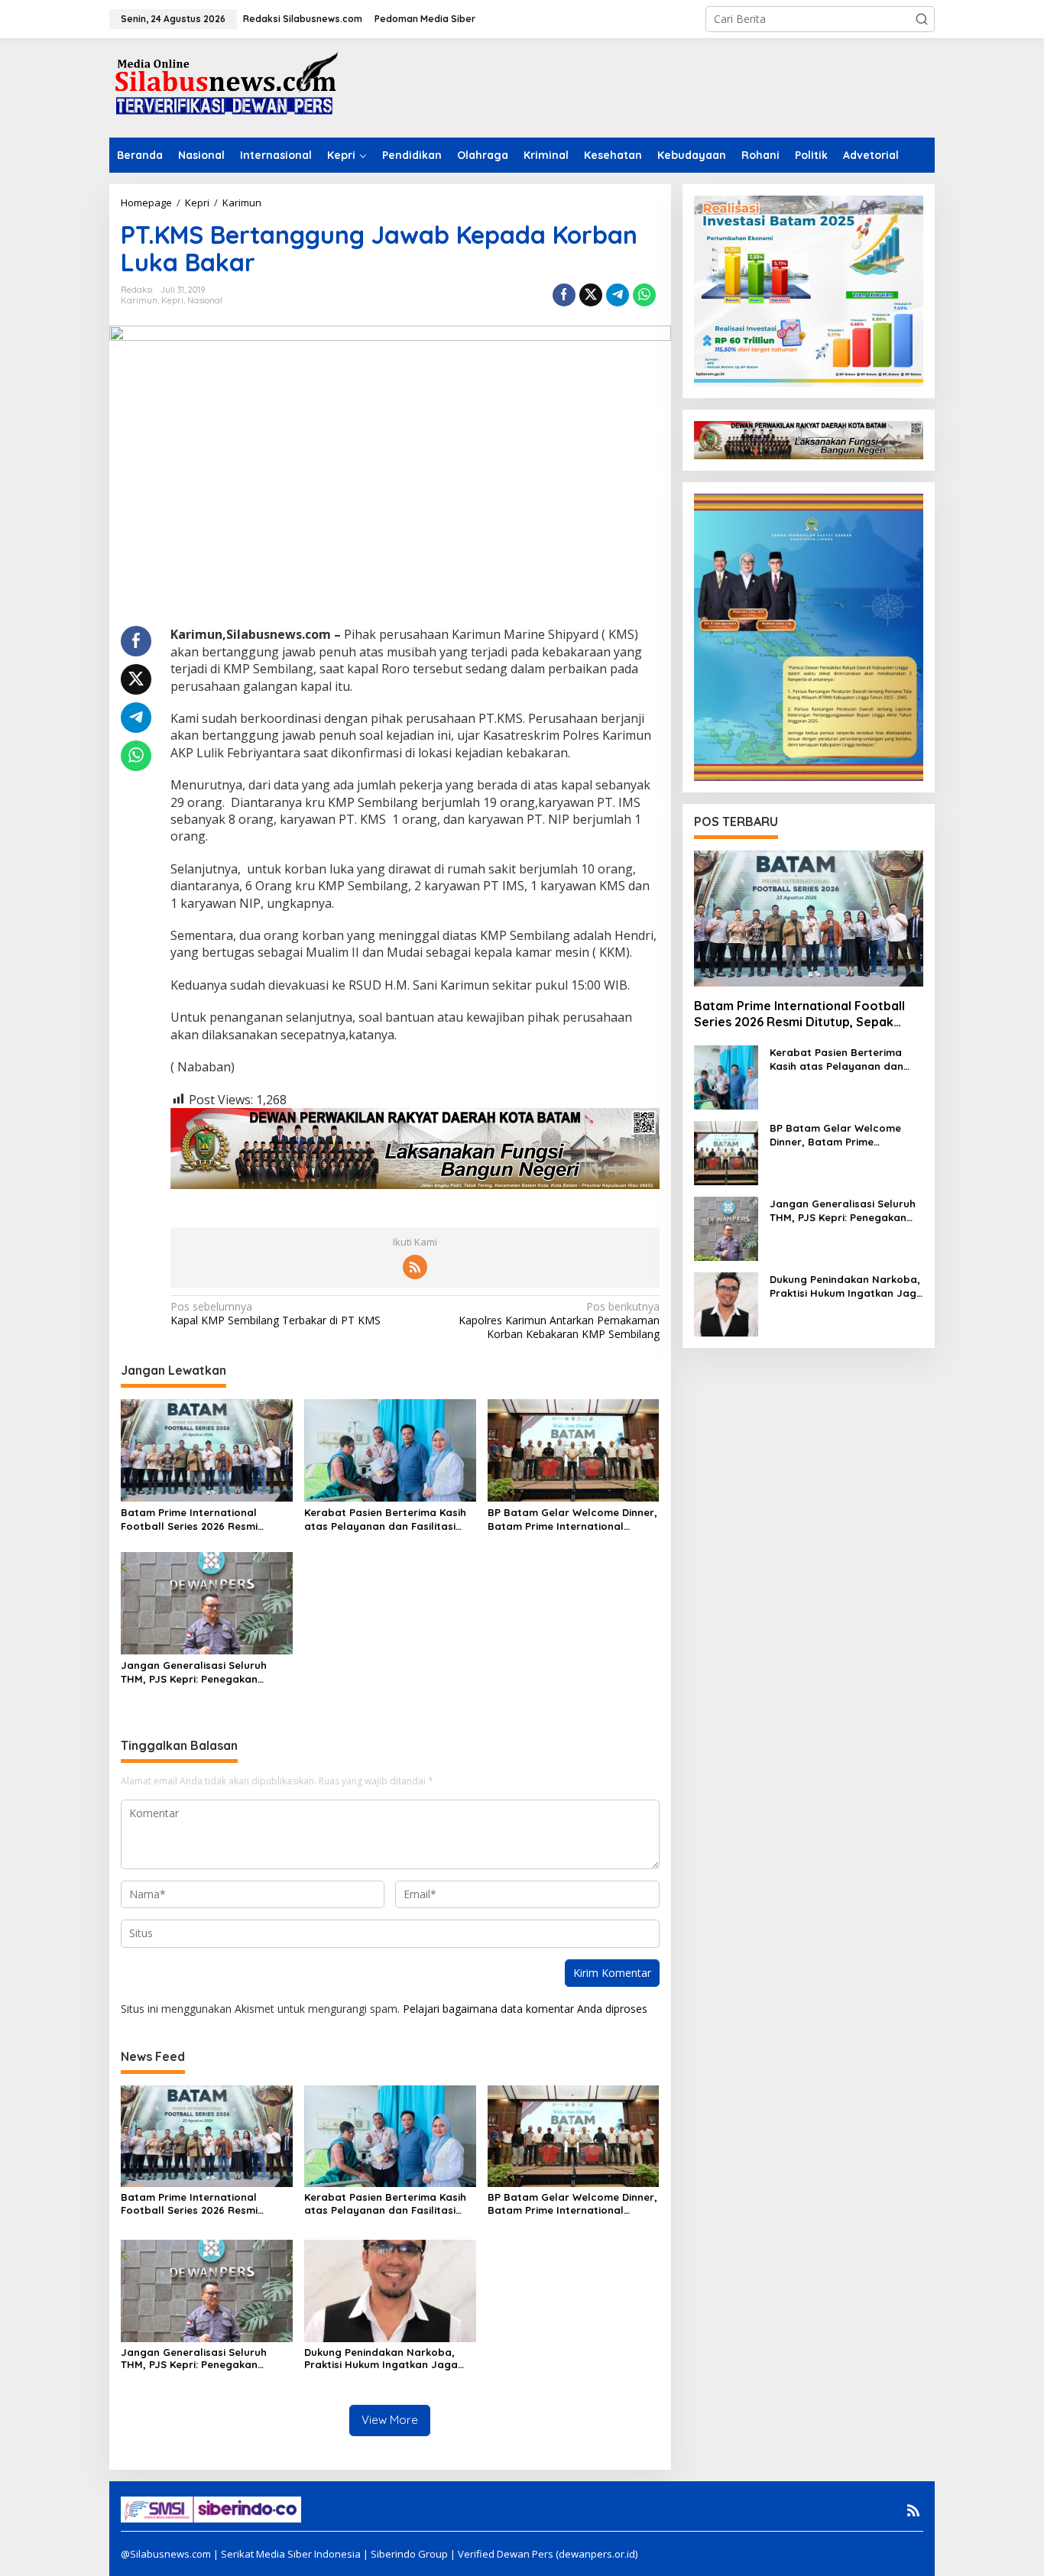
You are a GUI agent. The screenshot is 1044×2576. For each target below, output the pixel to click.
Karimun (139, 300)
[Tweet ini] (591, 295)
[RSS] (415, 1267)
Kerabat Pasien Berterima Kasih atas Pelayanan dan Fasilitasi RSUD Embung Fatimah (385, 1520)
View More (390, 2420)
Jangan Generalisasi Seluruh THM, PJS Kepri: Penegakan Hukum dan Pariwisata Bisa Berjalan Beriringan (194, 1672)
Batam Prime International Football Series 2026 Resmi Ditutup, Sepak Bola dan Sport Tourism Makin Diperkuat (199, 1520)
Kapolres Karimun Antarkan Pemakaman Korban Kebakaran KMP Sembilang (559, 1320)
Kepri (172, 300)
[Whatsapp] (644, 295)
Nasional (205, 300)
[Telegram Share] (618, 295)
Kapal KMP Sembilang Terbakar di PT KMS (276, 1314)
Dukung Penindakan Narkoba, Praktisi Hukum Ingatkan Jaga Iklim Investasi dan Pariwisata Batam (381, 2359)
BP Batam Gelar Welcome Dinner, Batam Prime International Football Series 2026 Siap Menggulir (572, 1520)
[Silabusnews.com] (224, 87)
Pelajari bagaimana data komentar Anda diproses (525, 2009)
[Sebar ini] (564, 295)
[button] (922, 19)
